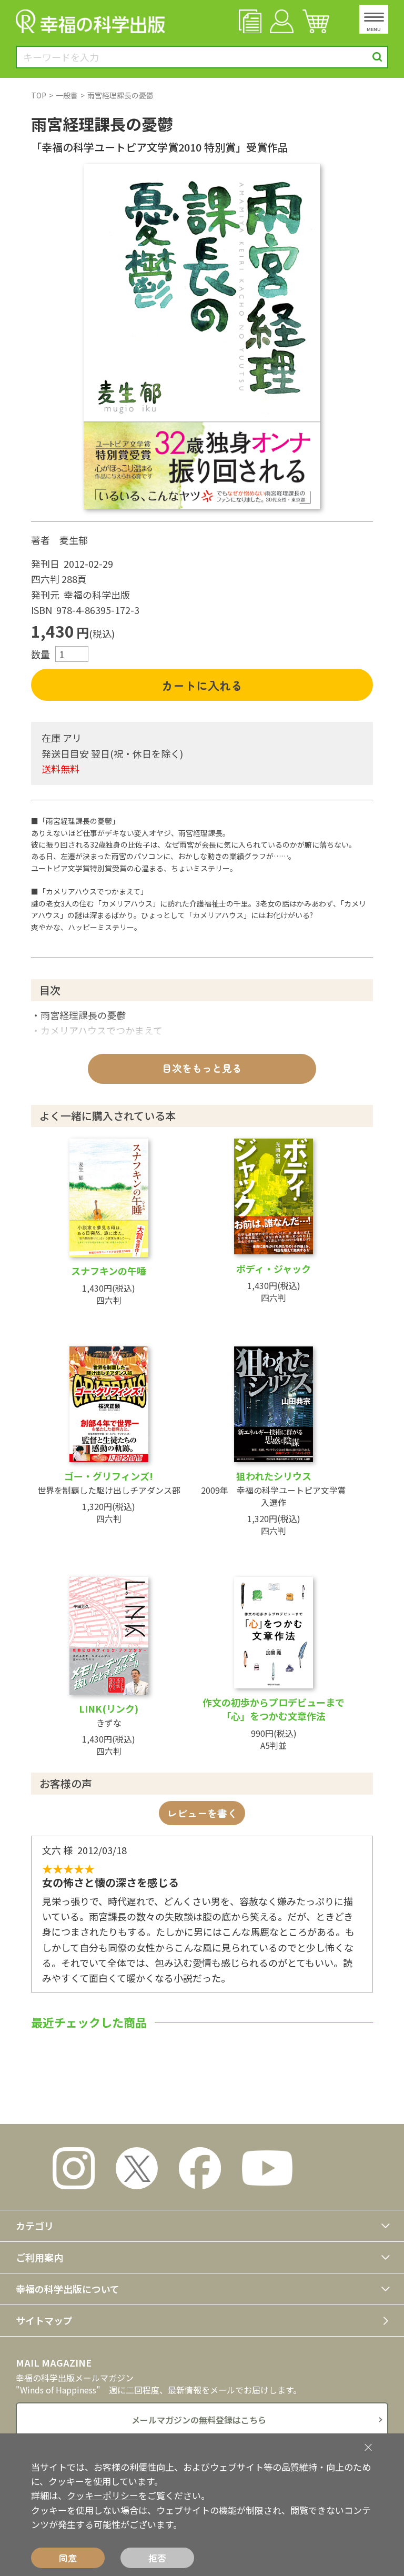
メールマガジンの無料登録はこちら (199, 2420)
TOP (39, 95)
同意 (68, 2558)
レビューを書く (202, 1813)
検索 (377, 57)
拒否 (157, 2558)
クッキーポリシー (103, 2495)
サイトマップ (44, 2320)
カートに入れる (202, 685)
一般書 (67, 95)
